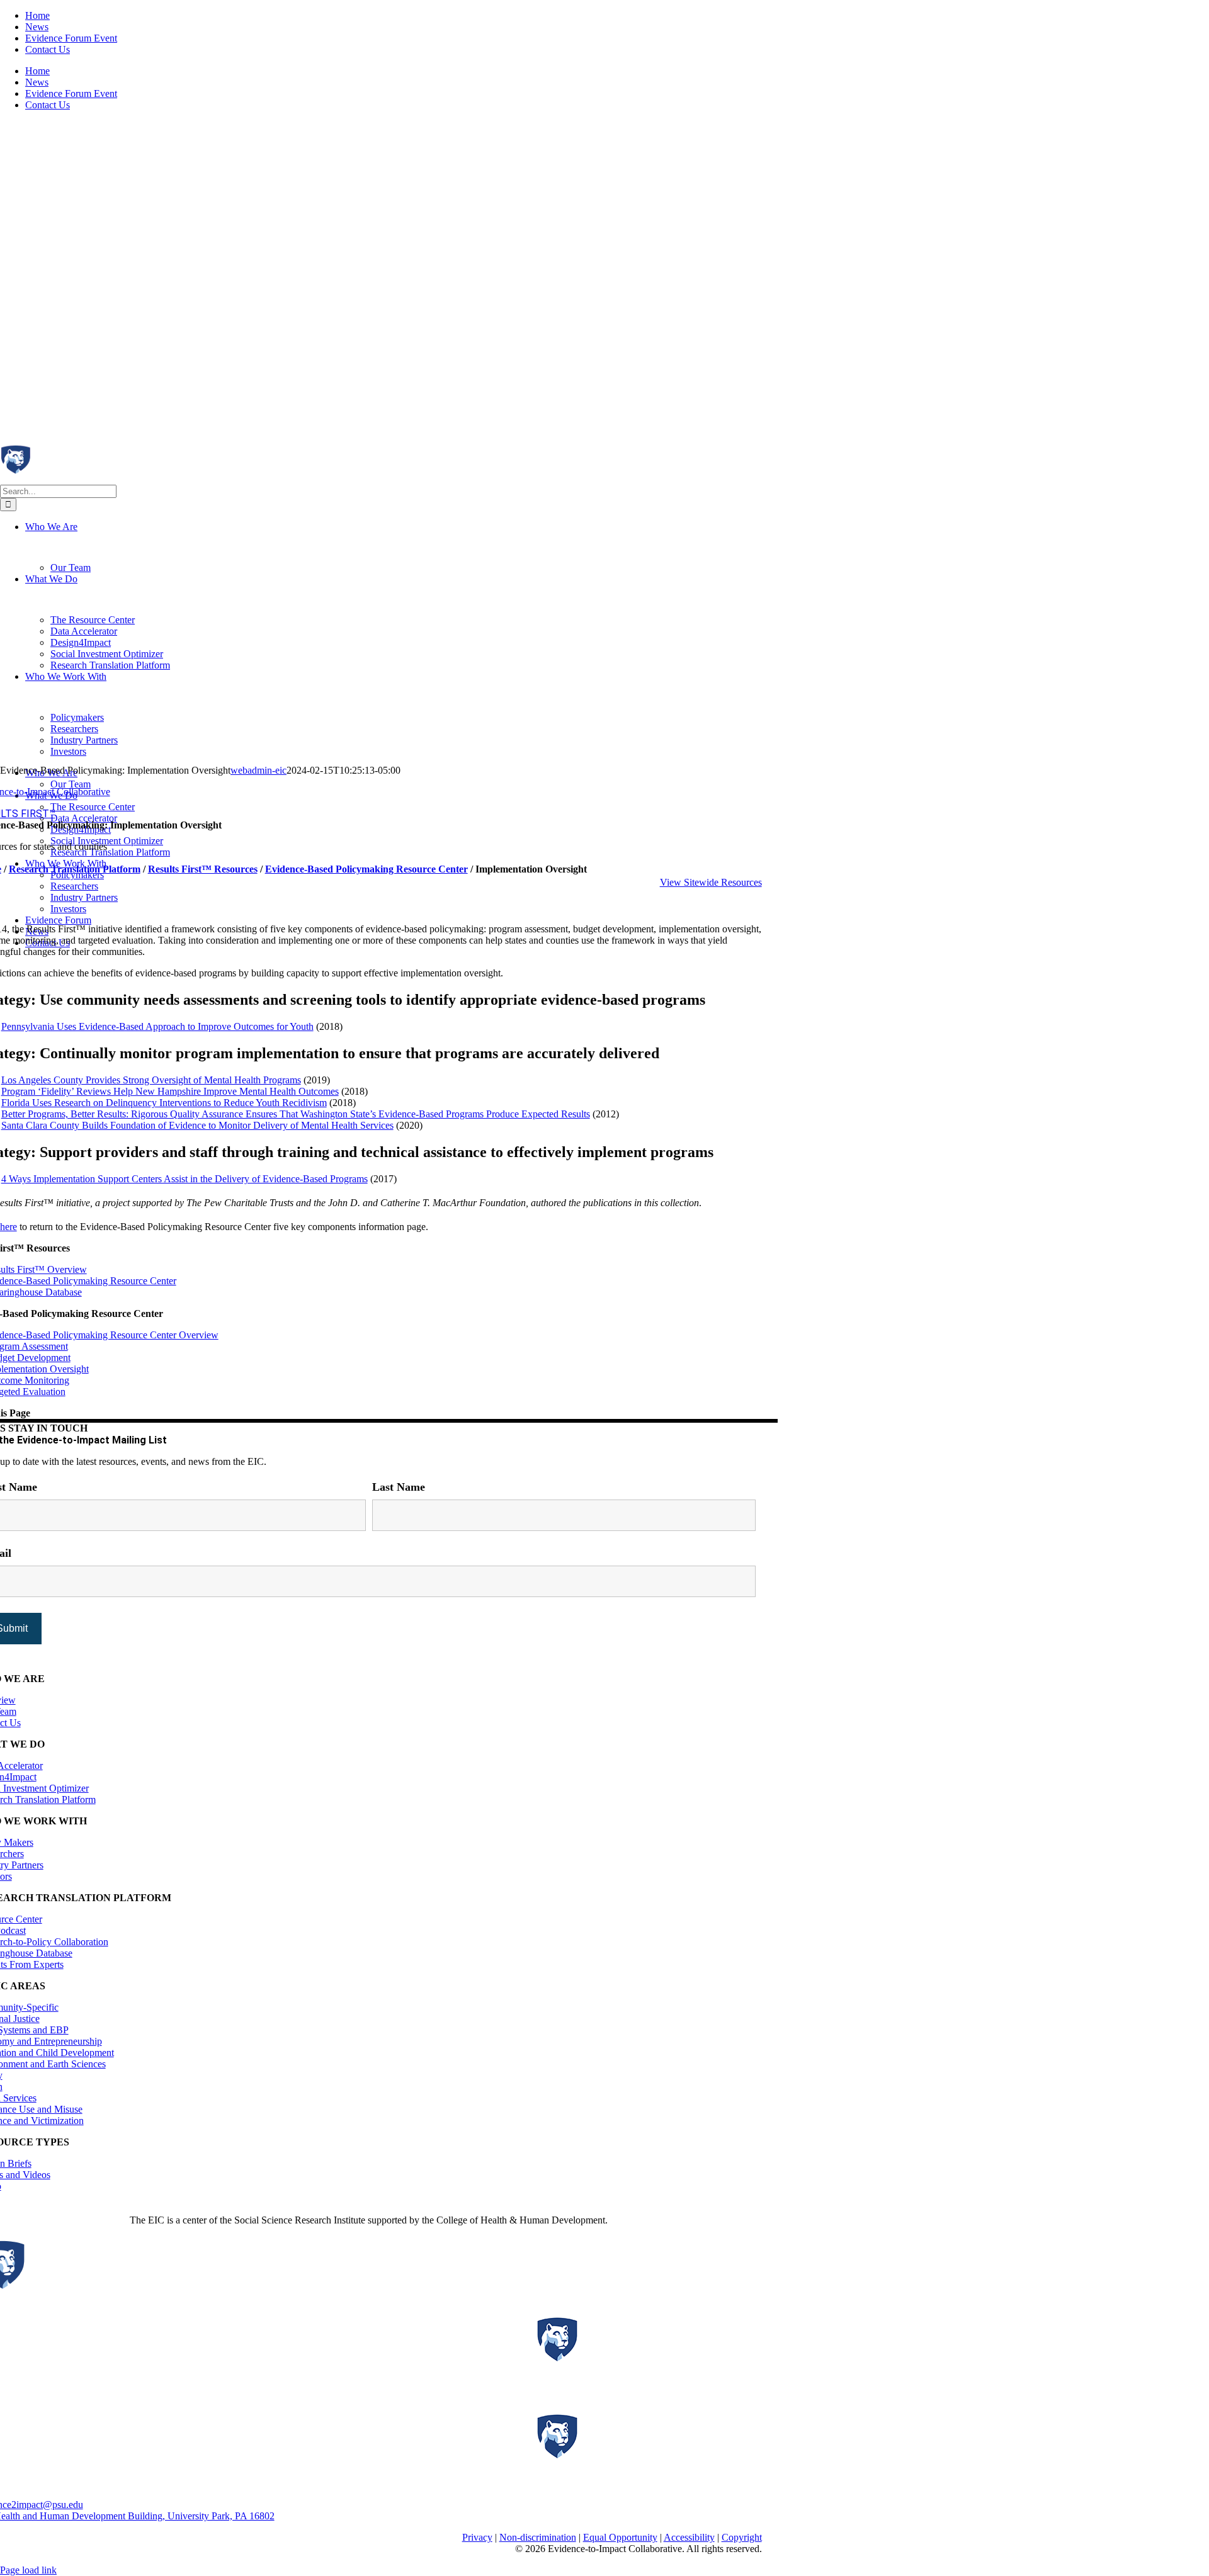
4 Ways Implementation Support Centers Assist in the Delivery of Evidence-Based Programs (184, 1179)
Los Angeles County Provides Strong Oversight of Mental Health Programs (151, 1080)
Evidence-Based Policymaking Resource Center (366, 869)
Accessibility (689, 2537)
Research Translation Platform (75, 869)
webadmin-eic (258, 770)
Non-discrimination (538, 2537)
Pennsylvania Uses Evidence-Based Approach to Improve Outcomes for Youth (157, 1026)
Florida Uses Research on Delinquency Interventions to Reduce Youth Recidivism (164, 1103)
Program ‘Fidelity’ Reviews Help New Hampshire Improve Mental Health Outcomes (170, 1091)
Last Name (399, 1487)
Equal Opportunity (620, 2537)
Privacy (477, 2537)
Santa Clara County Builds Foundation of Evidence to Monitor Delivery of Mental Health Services (197, 1125)
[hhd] (639, 2386)
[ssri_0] (639, 2483)
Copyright (742, 2537)
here (9, 1227)
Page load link (28, 2570)
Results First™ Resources (203, 869)
